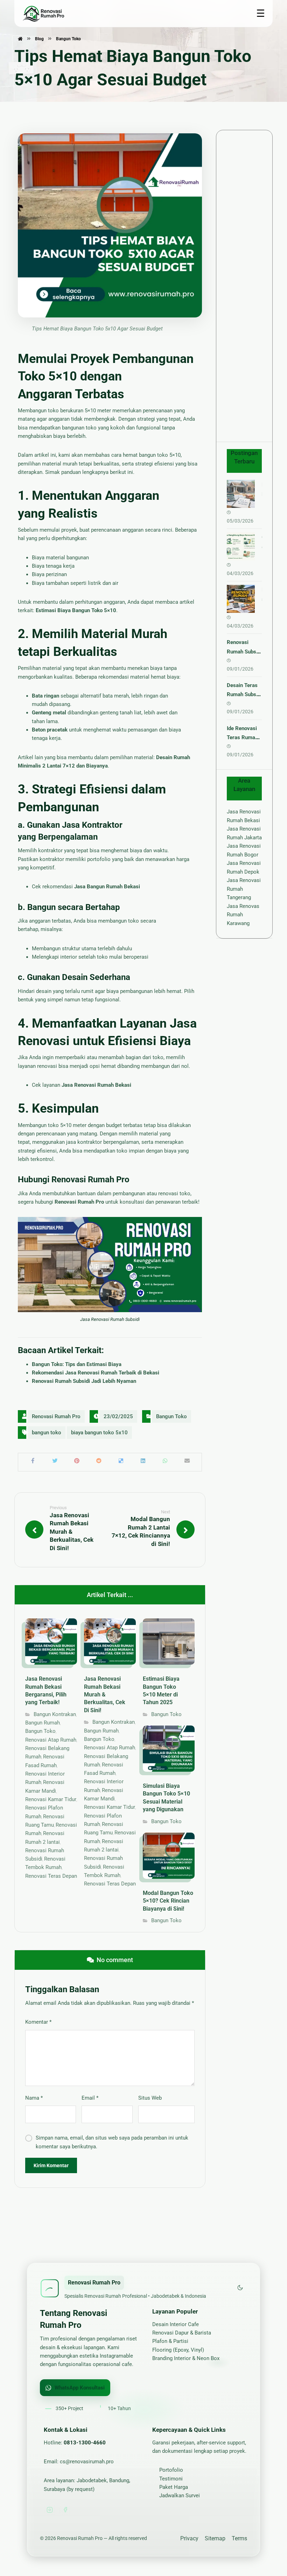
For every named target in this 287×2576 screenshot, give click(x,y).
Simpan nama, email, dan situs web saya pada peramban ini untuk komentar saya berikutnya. (112, 2142)
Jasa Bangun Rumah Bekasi (107, 887)
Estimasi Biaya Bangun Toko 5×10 (76, 610)
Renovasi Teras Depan (51, 1876)
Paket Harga (174, 2487)
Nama (34, 2098)
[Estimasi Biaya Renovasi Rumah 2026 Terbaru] (241, 599)
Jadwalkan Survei (180, 2495)
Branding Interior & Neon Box (186, 2358)
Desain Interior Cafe (176, 2324)
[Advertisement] (244, 286)
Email (90, 2098)
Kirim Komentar (51, 2165)
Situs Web (150, 2098)
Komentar (38, 2022)
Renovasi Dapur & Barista (182, 2333)
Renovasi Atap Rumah (51, 1740)
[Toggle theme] (240, 2288)
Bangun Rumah (43, 1723)
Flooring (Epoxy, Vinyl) (178, 2350)
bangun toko (47, 1433)
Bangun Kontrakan (55, 1714)
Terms (239, 2538)
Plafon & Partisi (170, 2341)
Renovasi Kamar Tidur (51, 1799)
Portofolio (171, 2470)
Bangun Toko (171, 1416)
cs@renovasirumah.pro (87, 2462)
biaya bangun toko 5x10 (99, 1433)
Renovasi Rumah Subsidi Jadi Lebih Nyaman (84, 1381)
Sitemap (215, 2538)
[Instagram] (50, 2510)
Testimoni (171, 2479)
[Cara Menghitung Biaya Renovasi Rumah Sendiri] (241, 546)
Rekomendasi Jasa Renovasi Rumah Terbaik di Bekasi (96, 1373)
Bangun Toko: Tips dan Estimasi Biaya (77, 1364)
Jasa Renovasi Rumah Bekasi (96, 1085)
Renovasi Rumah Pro (79, 1202)
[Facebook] (65, 2510)
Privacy (189, 2538)
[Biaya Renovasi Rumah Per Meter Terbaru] (241, 494)
